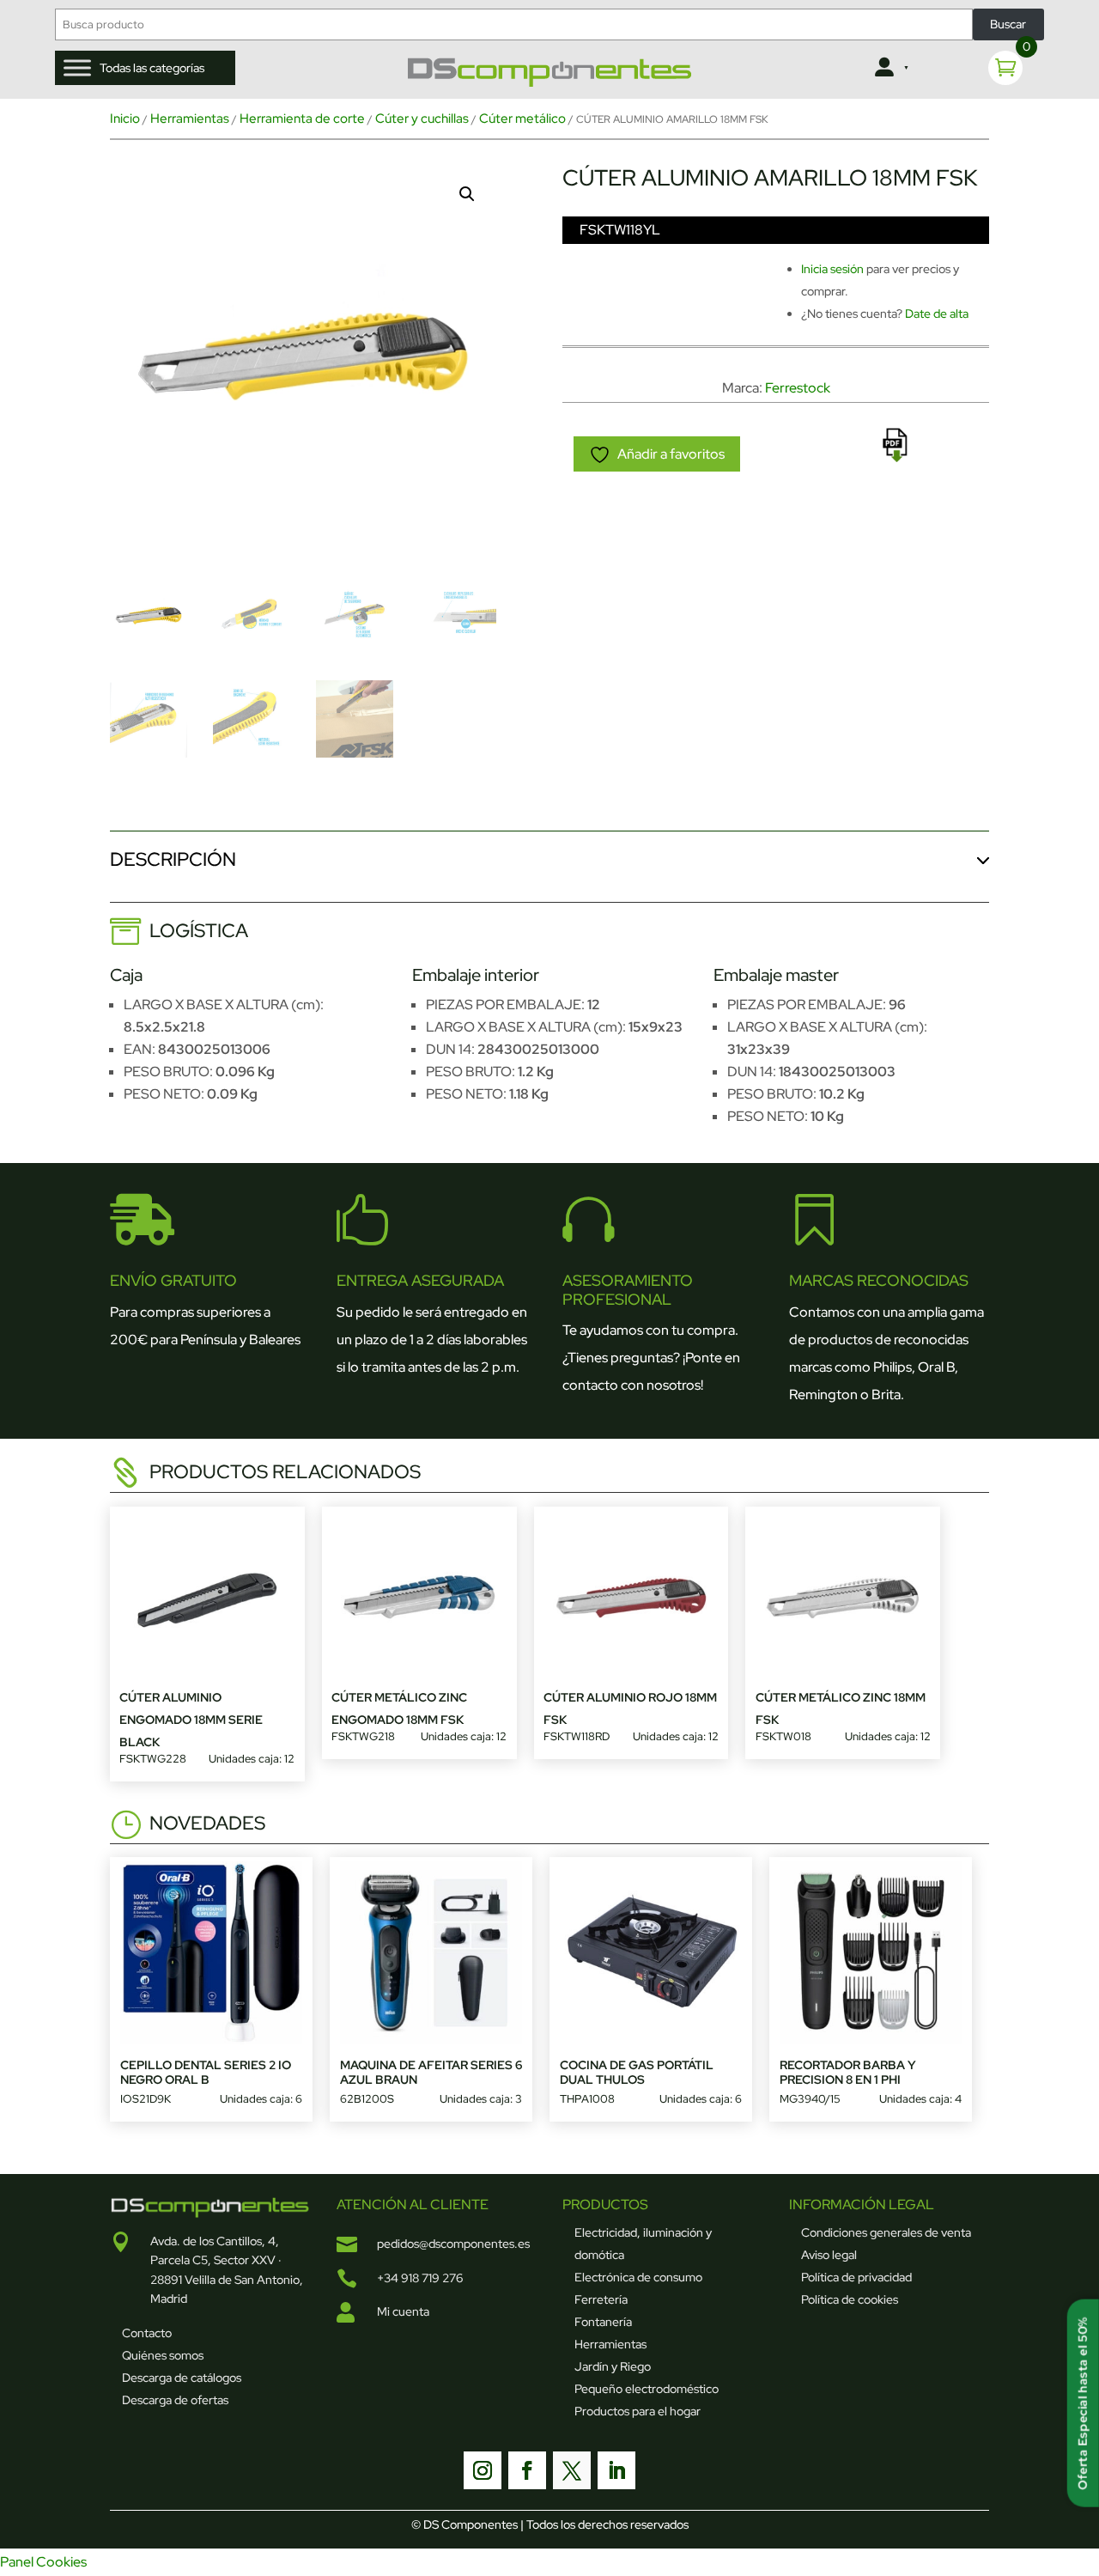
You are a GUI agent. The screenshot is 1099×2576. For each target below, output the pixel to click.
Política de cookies (850, 2299)
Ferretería (601, 2299)
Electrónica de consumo (638, 2277)
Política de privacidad (856, 2277)
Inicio (125, 119)
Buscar (1008, 24)
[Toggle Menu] (77, 68)
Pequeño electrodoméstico (647, 2389)
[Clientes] (890, 68)
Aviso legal (829, 2255)
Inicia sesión (832, 269)
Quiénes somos (163, 2355)
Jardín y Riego (613, 2366)
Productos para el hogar (638, 2411)
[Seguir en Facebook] (527, 2470)
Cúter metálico (522, 119)
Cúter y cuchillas (422, 119)
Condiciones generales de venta (886, 2232)
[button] (467, 194)
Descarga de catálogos (182, 2378)
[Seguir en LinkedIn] (616, 2470)
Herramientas (190, 119)
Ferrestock (798, 388)
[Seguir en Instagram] (483, 2470)
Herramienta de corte (302, 119)
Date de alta (937, 314)
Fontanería (603, 2322)
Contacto (147, 2333)
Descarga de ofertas (175, 2400)
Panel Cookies (43, 2562)
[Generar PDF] (895, 445)
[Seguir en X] (572, 2470)
